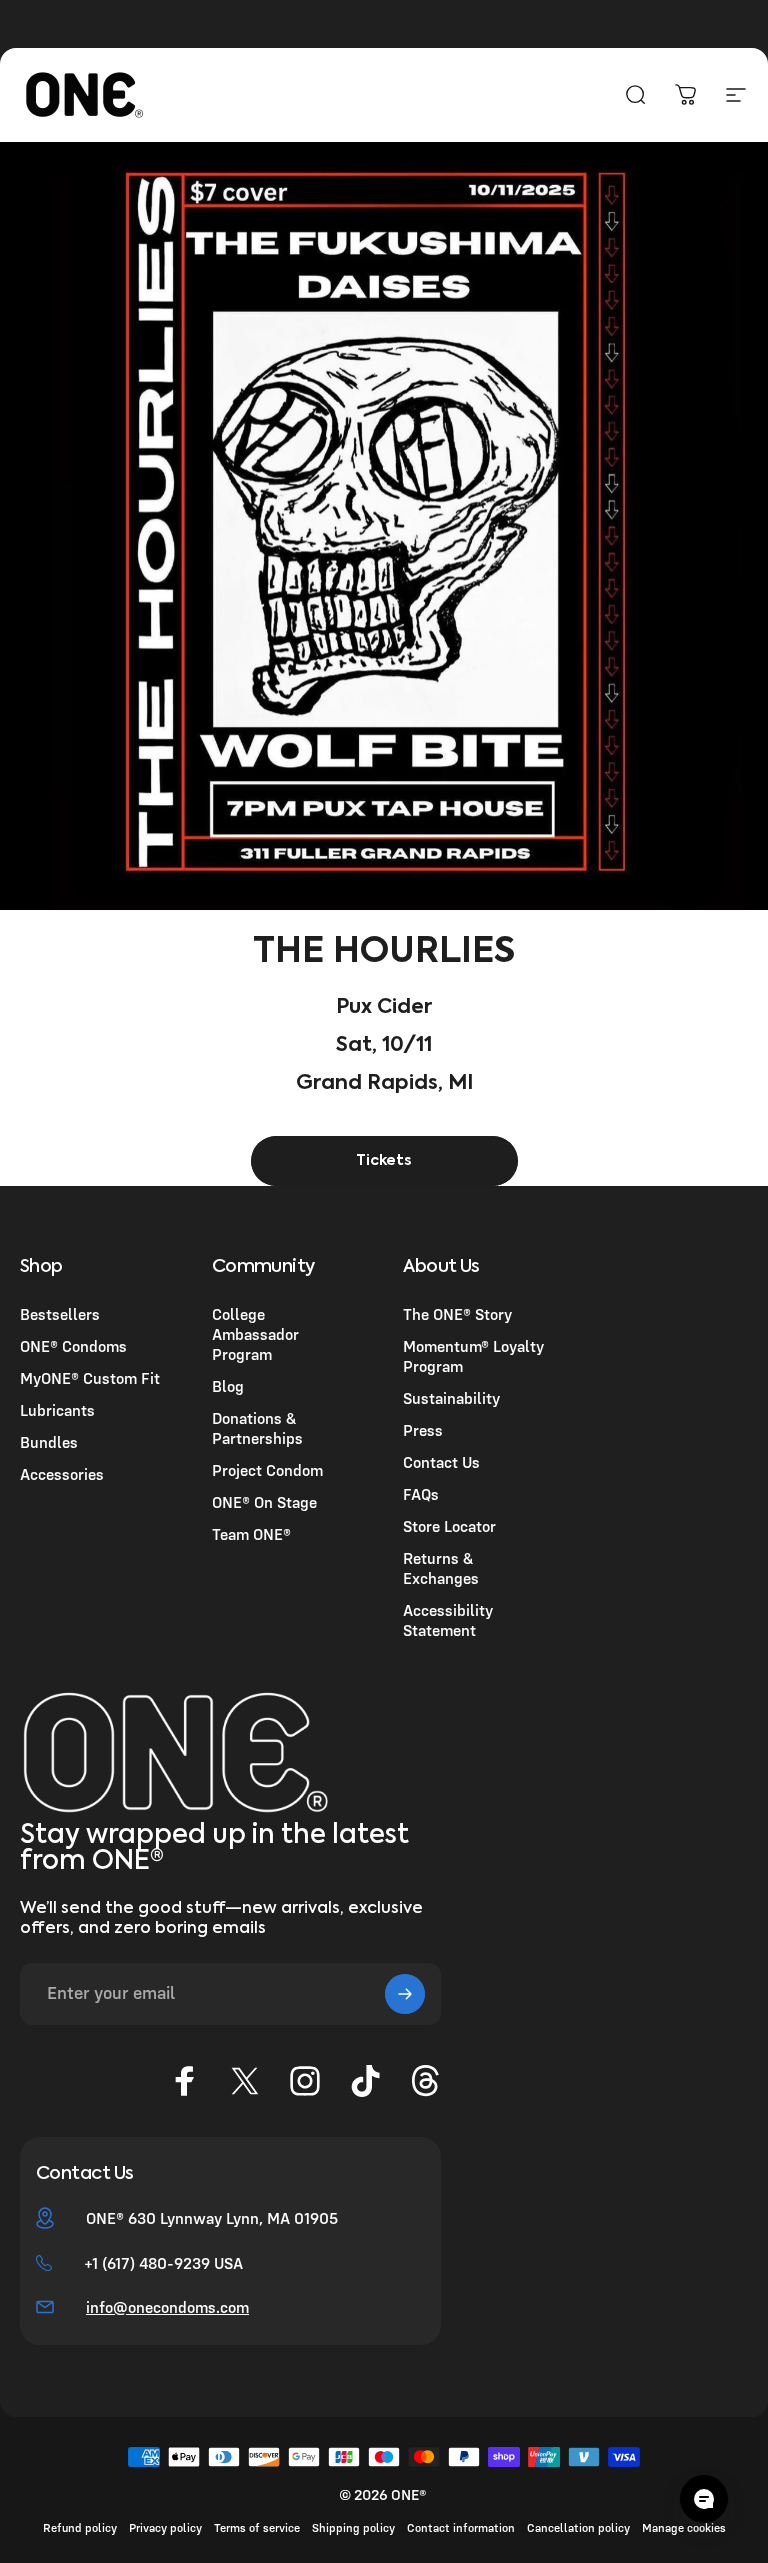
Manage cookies (684, 2527)
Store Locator (449, 1526)
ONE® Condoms (73, 1346)
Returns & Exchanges (441, 1568)
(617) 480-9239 (156, 2263)
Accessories (62, 1474)
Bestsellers (60, 1314)
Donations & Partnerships (257, 1428)
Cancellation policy (578, 2527)
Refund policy (80, 2527)
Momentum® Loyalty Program (473, 1356)
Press (423, 1430)
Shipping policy (353, 2527)
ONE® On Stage (264, 1502)
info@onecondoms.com (167, 2307)
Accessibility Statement (448, 1620)
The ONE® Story (457, 1314)
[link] (384, 1161)
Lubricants (57, 1410)
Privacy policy (165, 2527)
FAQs (421, 1494)
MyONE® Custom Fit (90, 1378)
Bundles (49, 1442)
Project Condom (267, 1470)
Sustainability (451, 1398)
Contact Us (441, 1462)
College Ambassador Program (255, 1334)
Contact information (461, 2527)
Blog (228, 1386)
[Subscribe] (405, 1994)
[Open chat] (704, 2499)
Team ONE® (251, 1534)
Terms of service (257, 2527)
